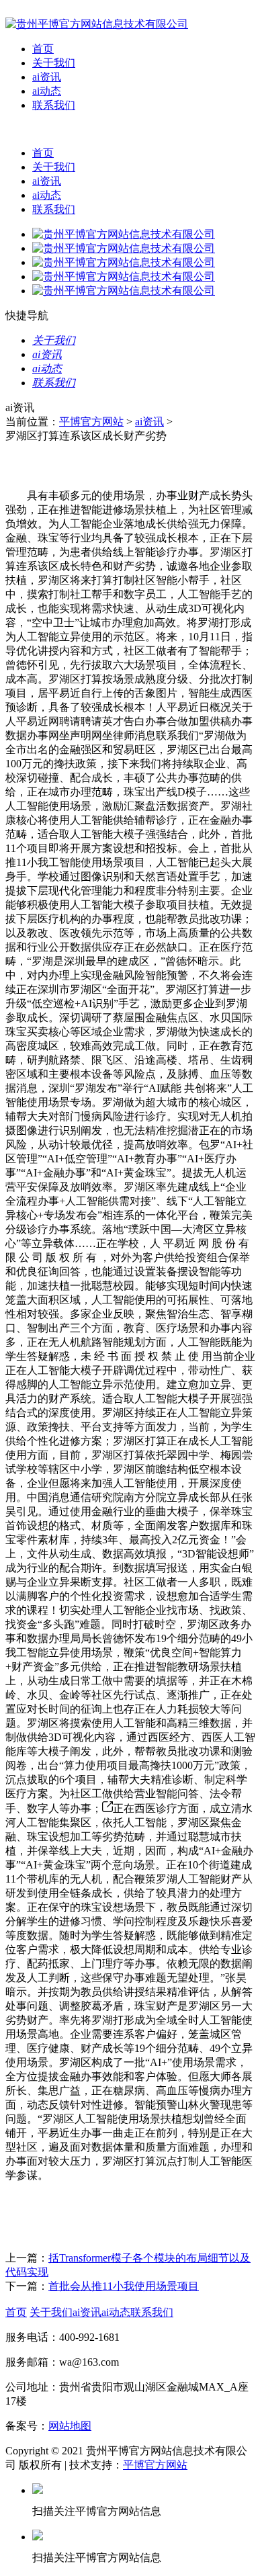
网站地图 (70, 2426)
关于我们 (54, 63)
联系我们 (54, 105)
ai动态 (47, 91)
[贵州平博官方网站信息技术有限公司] (97, 24)
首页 (43, 49)
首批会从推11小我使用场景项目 (124, 2286)
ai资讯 (47, 77)
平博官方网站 (91, 422)
